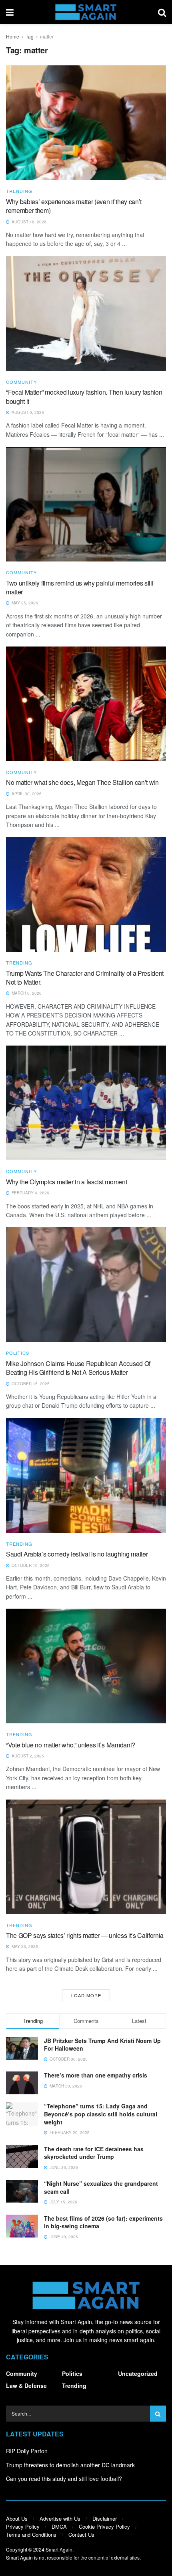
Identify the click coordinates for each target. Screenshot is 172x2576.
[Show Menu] (10, 12)
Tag (30, 36)
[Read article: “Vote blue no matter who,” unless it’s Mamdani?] (86, 1666)
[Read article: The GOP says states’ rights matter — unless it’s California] (86, 1857)
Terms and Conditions (31, 2534)
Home (13, 36)
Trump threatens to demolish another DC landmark (70, 2465)
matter (47, 36)
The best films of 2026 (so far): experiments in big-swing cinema (103, 2222)
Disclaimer (105, 2518)
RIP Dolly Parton (27, 2451)
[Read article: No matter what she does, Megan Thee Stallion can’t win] (86, 704)
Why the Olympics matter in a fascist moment (66, 1182)
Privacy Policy (23, 2526)
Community (21, 382)
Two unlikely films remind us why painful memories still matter (80, 587)
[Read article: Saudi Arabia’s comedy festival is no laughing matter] (86, 1475)
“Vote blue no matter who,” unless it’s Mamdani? (71, 1745)
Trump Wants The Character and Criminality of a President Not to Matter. (85, 978)
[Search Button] (162, 12)
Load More (86, 1995)
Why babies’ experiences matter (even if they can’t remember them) (74, 206)
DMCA (59, 2526)
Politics (18, 1353)
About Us (17, 2518)
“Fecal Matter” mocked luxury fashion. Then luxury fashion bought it (84, 396)
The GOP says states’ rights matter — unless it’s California (85, 1935)
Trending (19, 191)
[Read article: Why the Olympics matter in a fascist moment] (86, 1103)
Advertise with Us (60, 2518)
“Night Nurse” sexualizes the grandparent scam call (101, 2187)
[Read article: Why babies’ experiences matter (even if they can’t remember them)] (86, 123)
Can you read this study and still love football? (64, 2479)
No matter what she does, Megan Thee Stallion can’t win (82, 782)
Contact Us (81, 2534)
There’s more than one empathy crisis (96, 2075)
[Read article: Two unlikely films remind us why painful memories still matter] (86, 504)
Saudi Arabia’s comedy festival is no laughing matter (77, 1554)
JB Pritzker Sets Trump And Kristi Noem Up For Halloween (102, 2045)
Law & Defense (26, 2385)
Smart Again (59, 2549)
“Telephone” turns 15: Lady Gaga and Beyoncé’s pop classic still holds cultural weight (101, 2114)
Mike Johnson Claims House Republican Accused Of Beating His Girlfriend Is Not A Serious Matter (78, 1368)
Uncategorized (138, 2373)
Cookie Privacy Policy (104, 2526)
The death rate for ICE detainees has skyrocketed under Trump (94, 2153)
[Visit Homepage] (86, 12)
